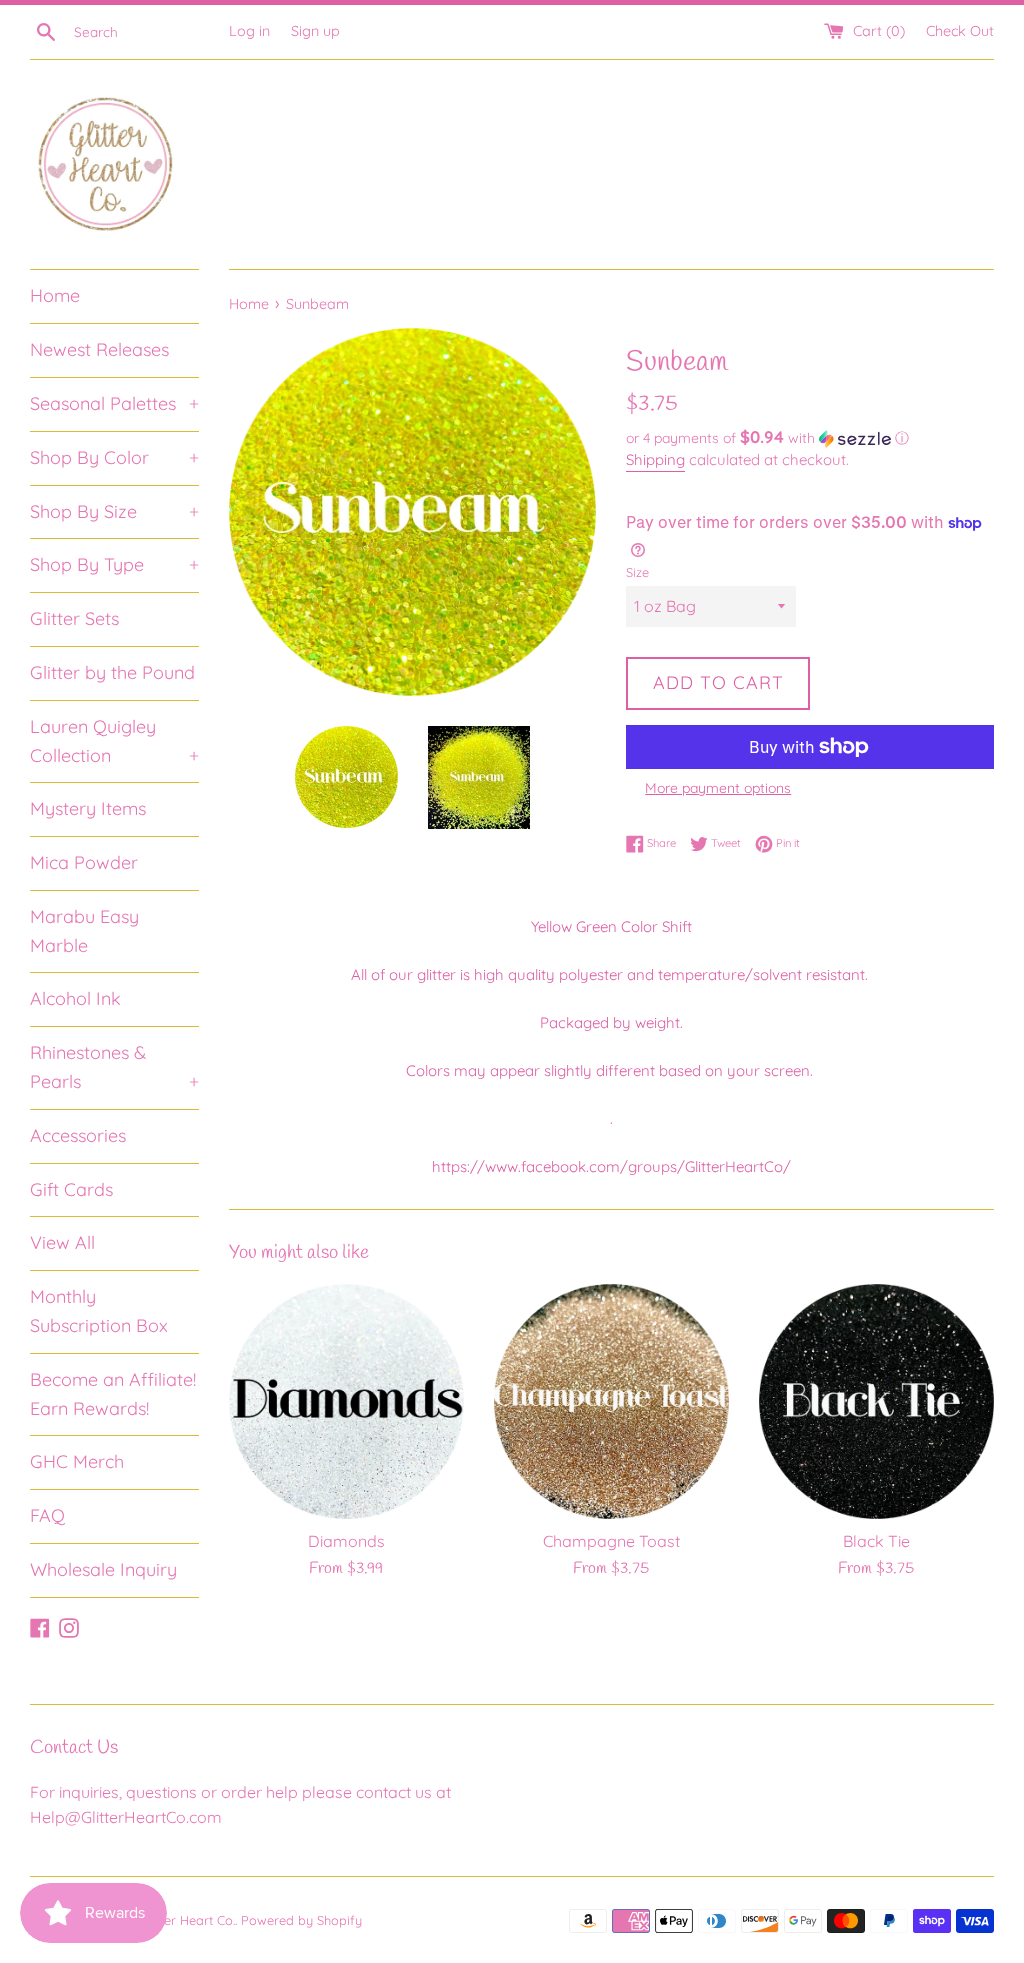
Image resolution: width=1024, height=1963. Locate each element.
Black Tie (876, 1541)
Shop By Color (114, 457)
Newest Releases (99, 349)
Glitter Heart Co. (188, 1920)
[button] (810, 438)
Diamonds (346, 1541)
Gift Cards (71, 1189)
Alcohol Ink (75, 998)
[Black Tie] (876, 1401)
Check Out (960, 31)
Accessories (78, 1135)
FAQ (47, 1515)
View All (62, 1242)
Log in (249, 31)
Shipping (655, 459)
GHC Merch (77, 1461)
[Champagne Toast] (611, 1401)
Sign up (315, 31)
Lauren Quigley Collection (114, 741)
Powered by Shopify (301, 1920)
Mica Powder (84, 862)
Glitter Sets (74, 618)
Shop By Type (114, 564)
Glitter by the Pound (112, 672)
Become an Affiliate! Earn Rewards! (113, 1394)
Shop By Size (114, 511)
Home (55, 295)
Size (637, 572)
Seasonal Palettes (114, 403)
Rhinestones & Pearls (114, 1067)
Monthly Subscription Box (99, 1311)
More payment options (718, 788)
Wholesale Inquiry (103, 1569)
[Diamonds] (346, 1401)
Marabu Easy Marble (84, 931)
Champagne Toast (611, 1541)
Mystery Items (88, 808)
